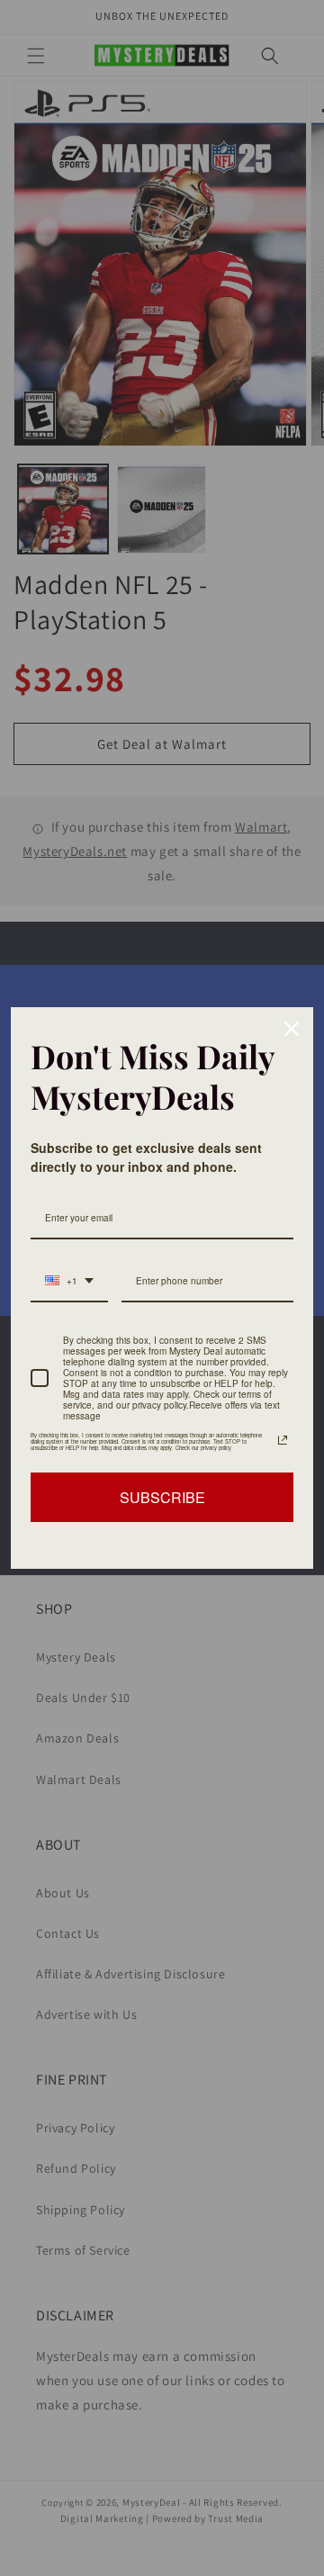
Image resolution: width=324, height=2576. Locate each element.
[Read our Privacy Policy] (283, 1440)
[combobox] (69, 1282)
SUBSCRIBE (162, 1497)
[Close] (292, 1029)
